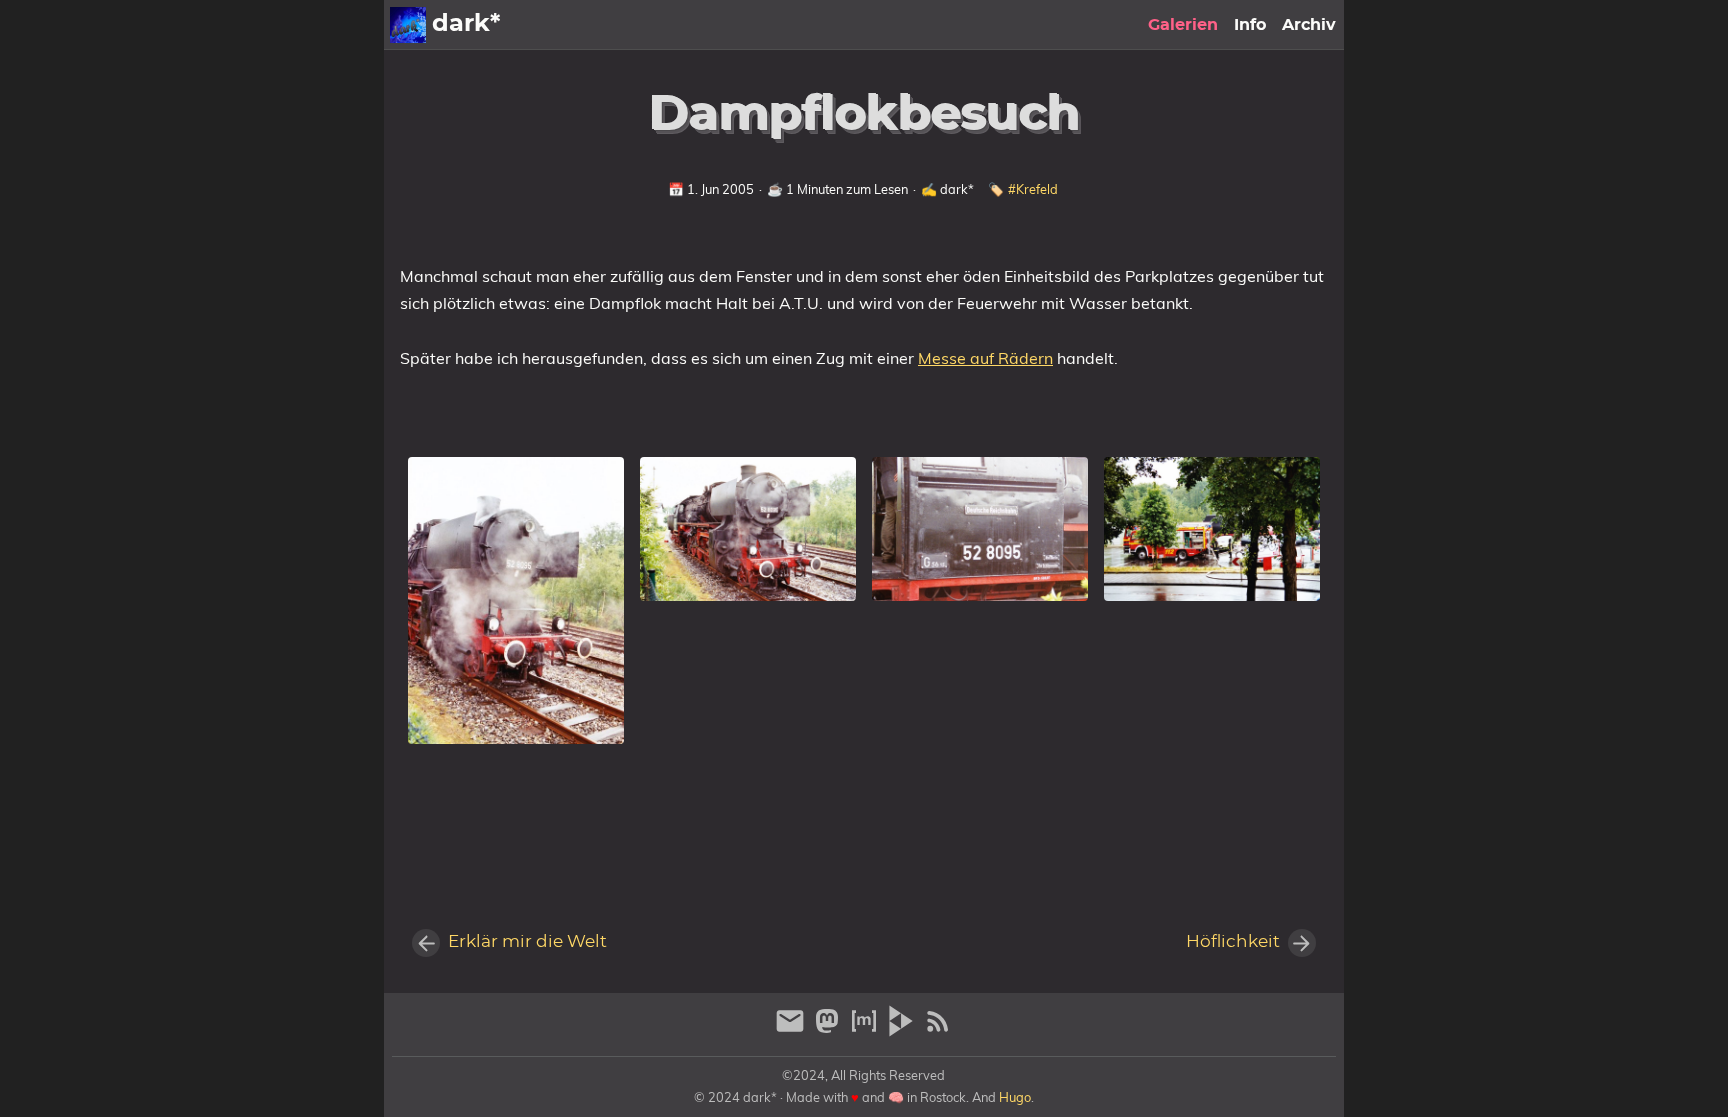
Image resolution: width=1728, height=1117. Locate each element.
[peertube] (903, 1029)
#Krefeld (1033, 189)
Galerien (1183, 25)
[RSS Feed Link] (938, 1029)
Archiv (1309, 25)
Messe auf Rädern (985, 358)
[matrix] (866, 1029)
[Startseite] (408, 25)
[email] (792, 1029)
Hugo (1015, 1097)
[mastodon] (829, 1029)
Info (1250, 25)
